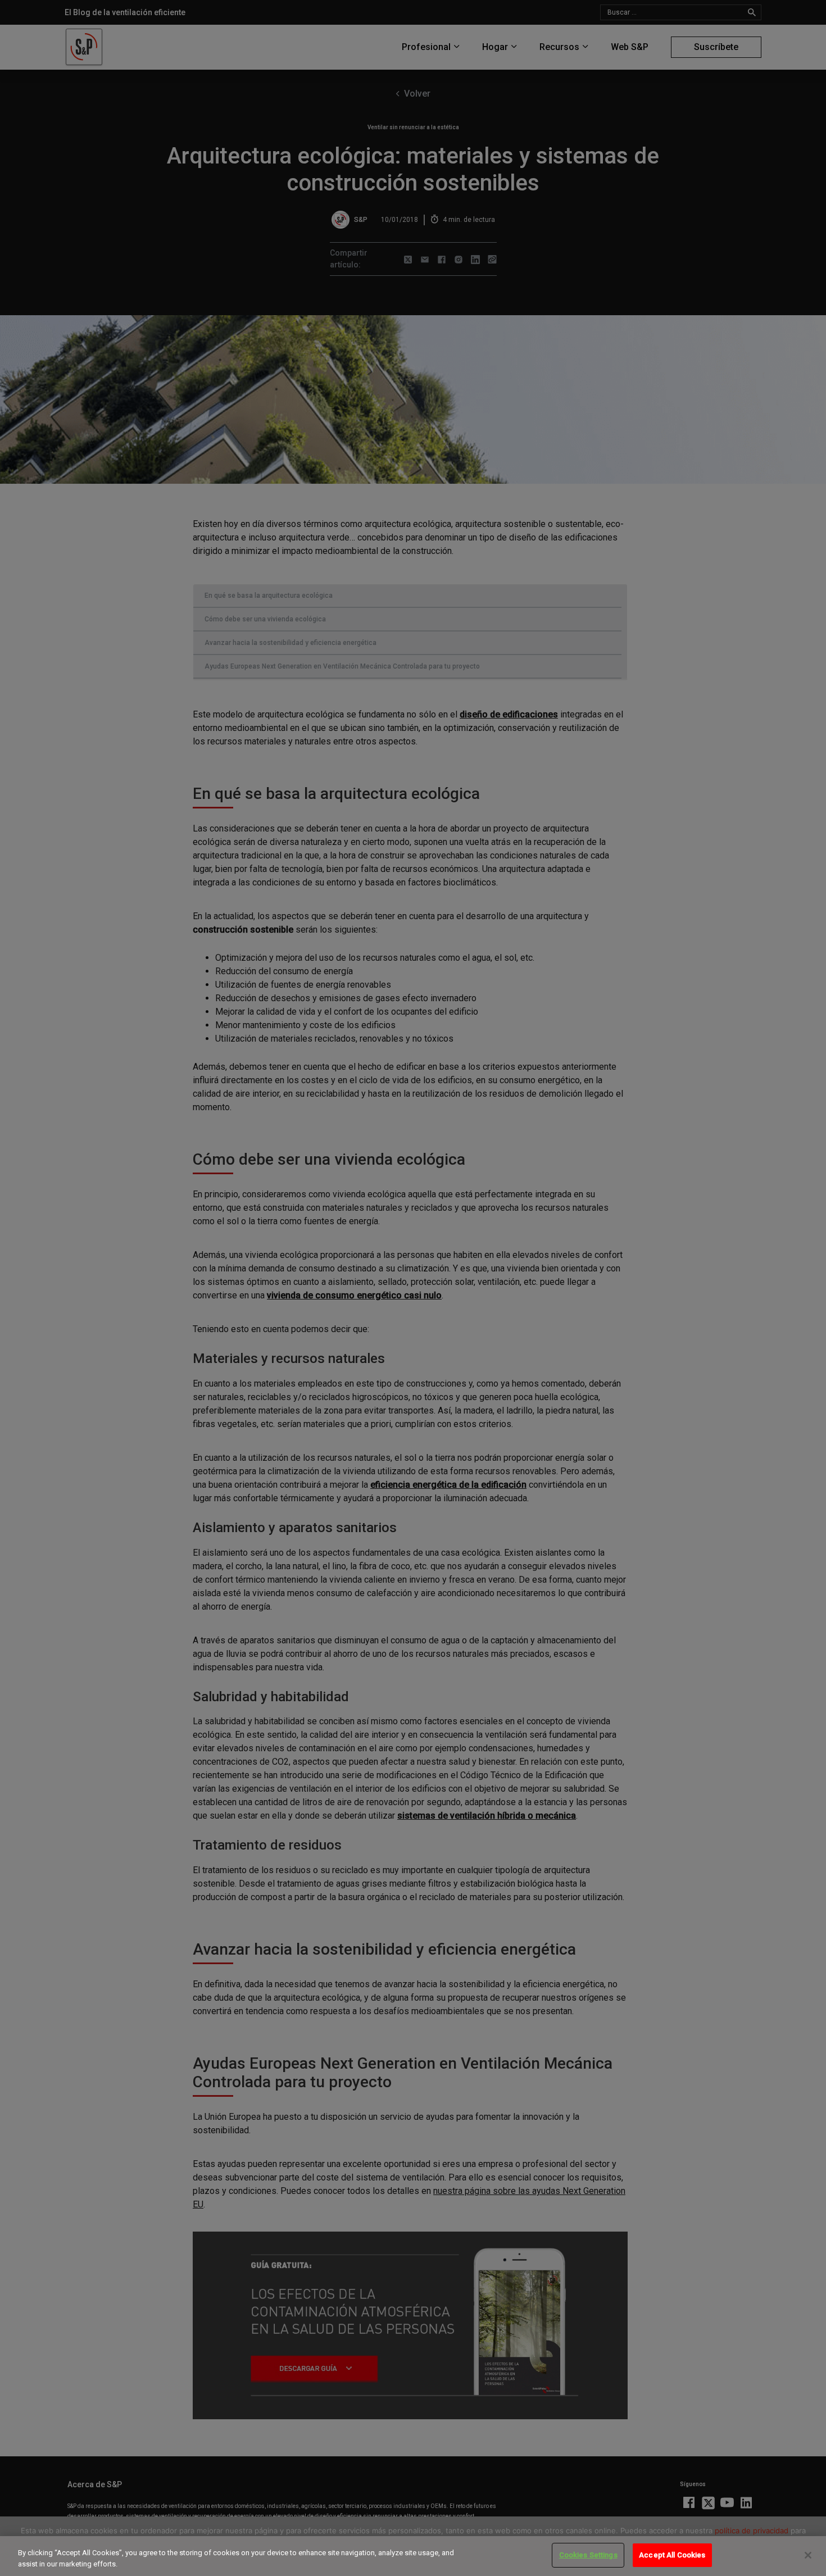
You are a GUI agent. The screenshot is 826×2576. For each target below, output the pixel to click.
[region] (413, 2556)
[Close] (808, 2555)
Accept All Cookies (672, 2555)
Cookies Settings (588, 2555)
